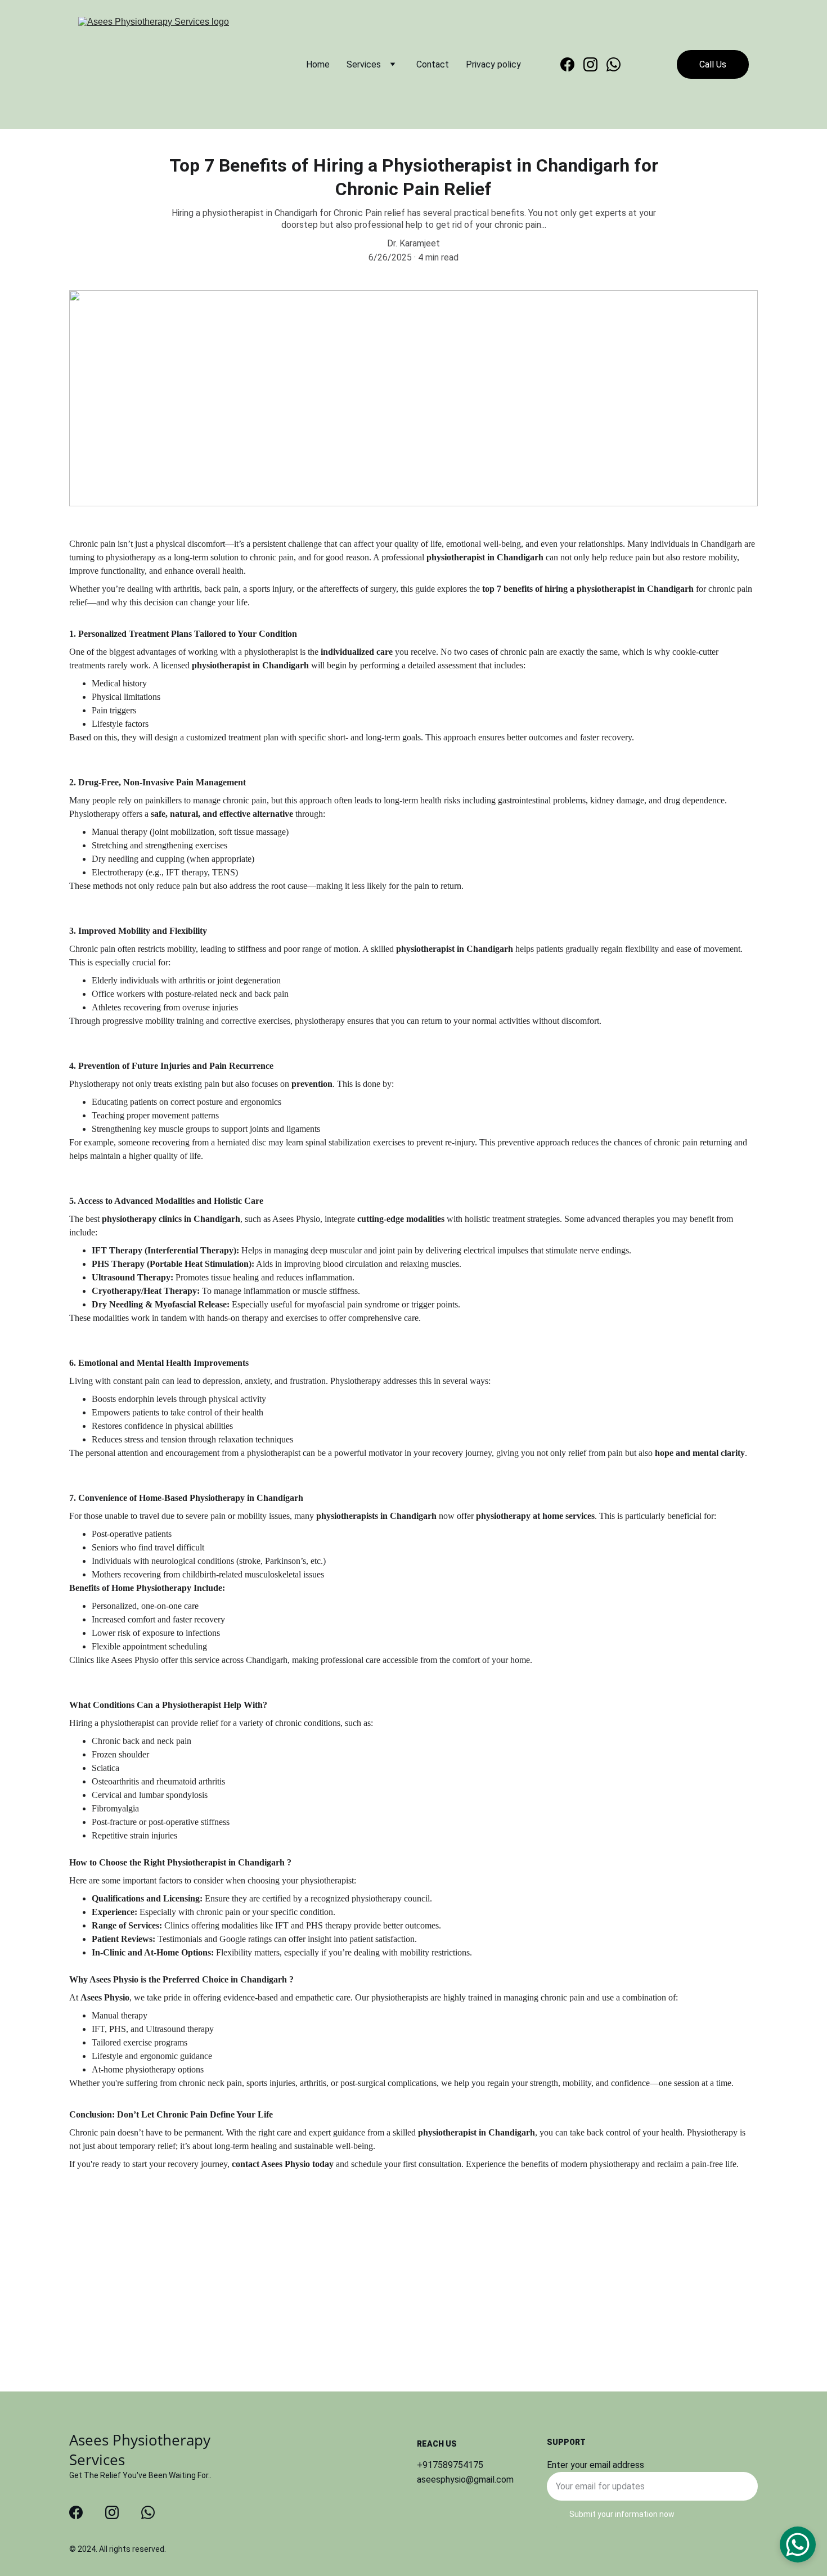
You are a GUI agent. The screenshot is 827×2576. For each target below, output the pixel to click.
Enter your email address (595, 2465)
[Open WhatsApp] (798, 2544)
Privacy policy (493, 64)
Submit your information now (622, 2514)
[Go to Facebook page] (572, 64)
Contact (433, 64)
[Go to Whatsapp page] (613, 64)
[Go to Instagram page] (595, 64)
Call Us (713, 64)
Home (318, 64)
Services (364, 64)
